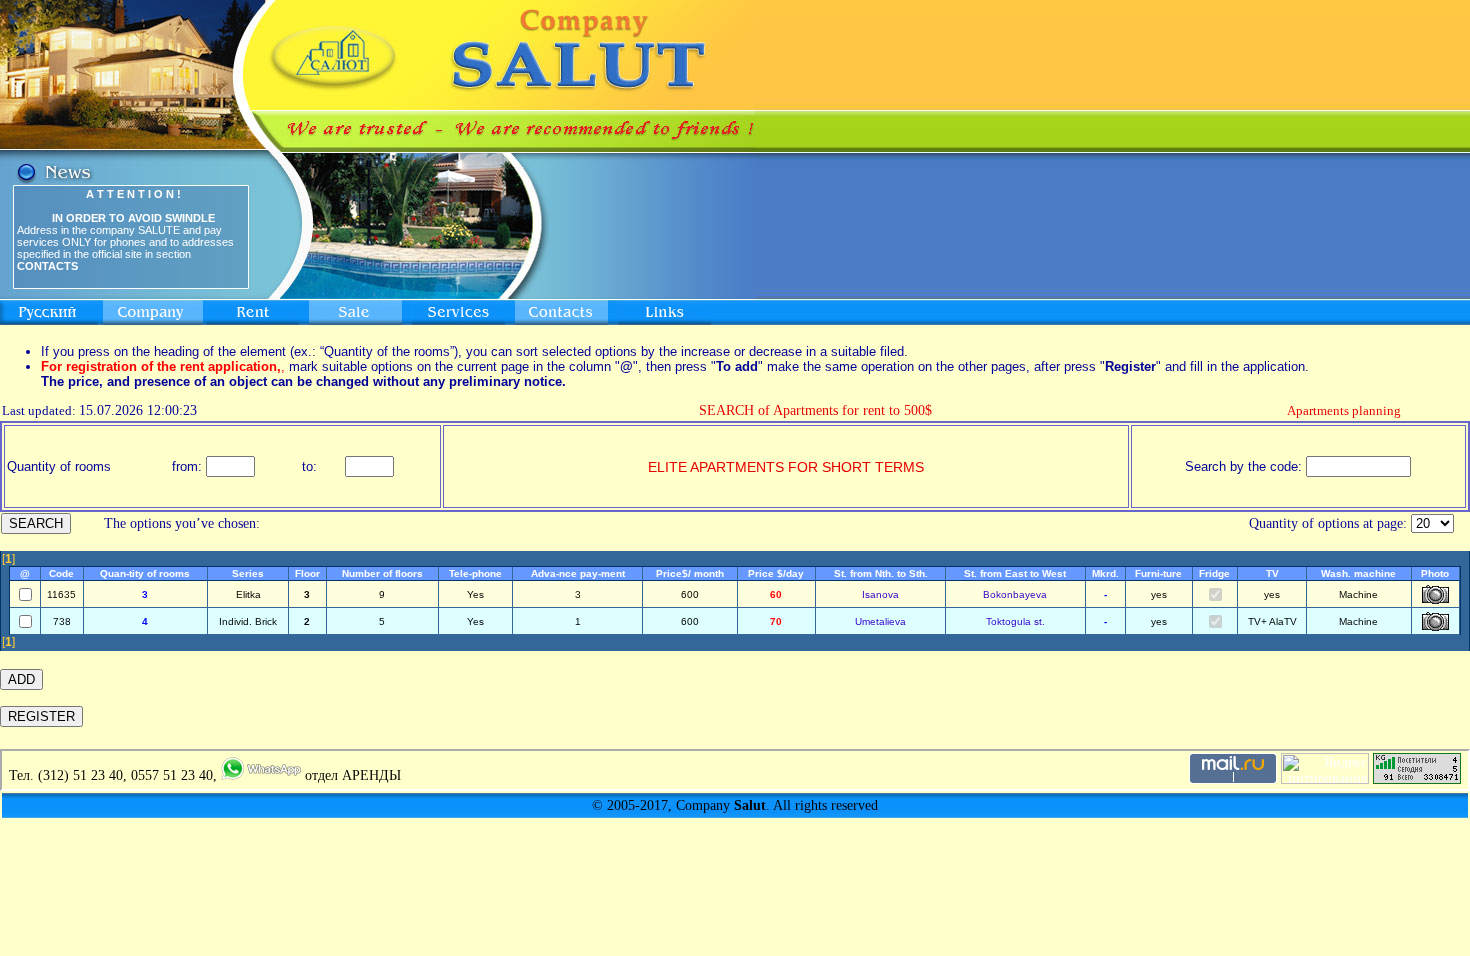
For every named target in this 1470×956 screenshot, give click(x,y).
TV (1272, 573)
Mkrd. (1105, 573)
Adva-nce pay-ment (578, 573)
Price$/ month (690, 573)
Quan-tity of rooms (145, 573)
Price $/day (776, 573)
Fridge (1214, 573)
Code (61, 573)
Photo (1435, 573)
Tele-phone (475, 573)
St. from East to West (1015, 573)
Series (248, 573)
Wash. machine (1358, 573)
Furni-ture (1158, 573)
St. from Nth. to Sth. (881, 573)
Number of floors (382, 573)
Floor (307, 573)
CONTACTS (47, 266)
